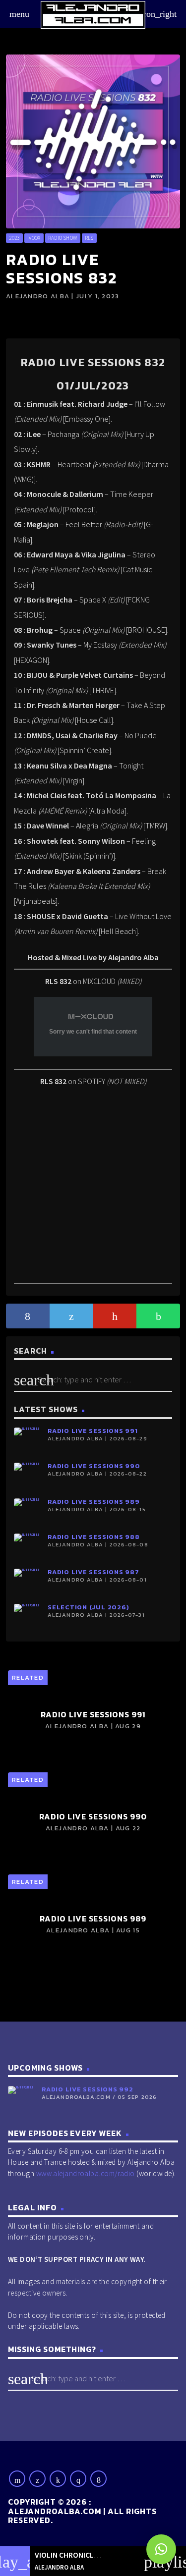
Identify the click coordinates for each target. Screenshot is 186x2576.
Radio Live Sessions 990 (94, 1466)
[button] (161, 2549)
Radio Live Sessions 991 (93, 1431)
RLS (89, 238)
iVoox (34, 238)
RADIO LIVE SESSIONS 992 (88, 2089)
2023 (14, 238)
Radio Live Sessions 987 (93, 1572)
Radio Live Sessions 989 (94, 1502)
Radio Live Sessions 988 (94, 1537)
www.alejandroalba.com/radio (86, 2173)
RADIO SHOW (62, 238)
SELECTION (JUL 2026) (88, 1607)
